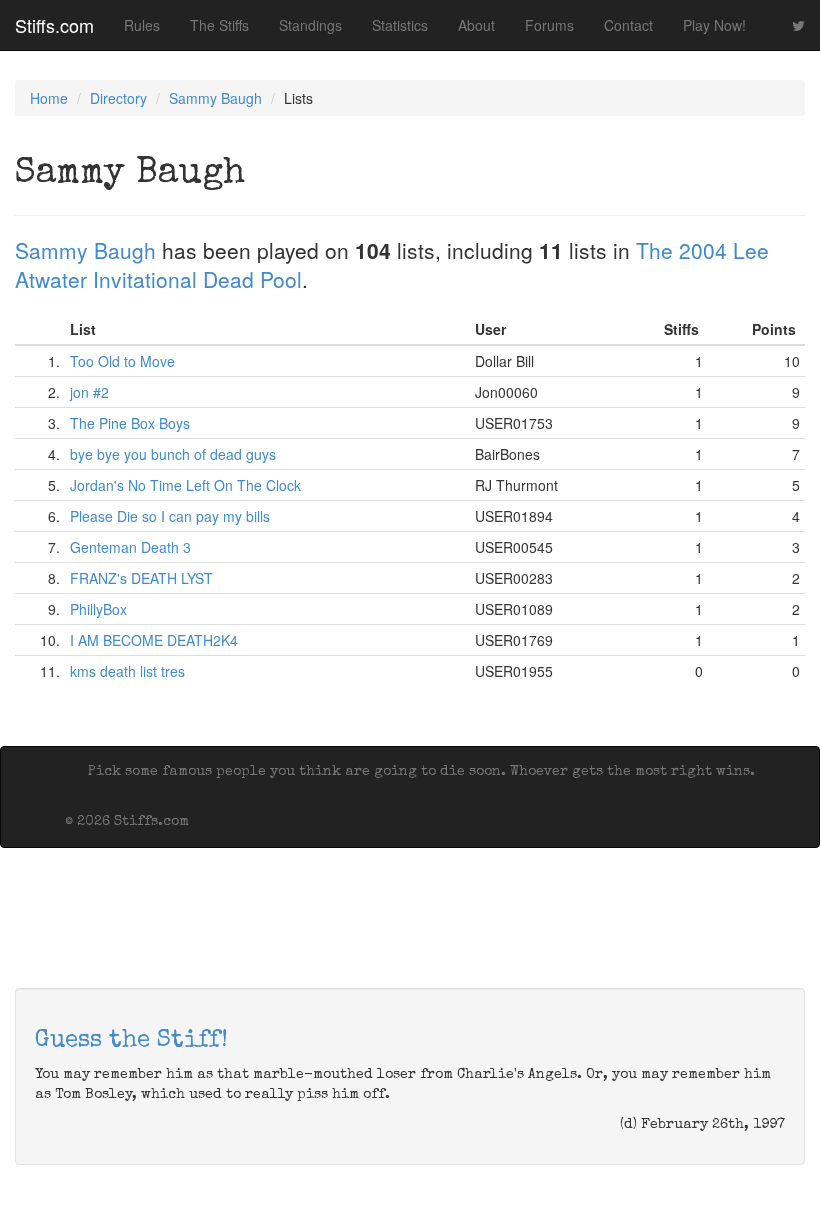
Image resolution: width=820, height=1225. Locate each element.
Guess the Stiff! (131, 1041)
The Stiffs (219, 25)
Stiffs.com (54, 25)
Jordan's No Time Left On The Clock (185, 485)
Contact (628, 25)
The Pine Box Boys (130, 423)
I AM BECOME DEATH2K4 (154, 640)
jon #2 (89, 392)
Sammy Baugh (215, 98)
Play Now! (714, 25)
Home (49, 98)
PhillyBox (98, 609)
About (476, 25)
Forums (549, 25)
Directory (118, 98)
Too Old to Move (122, 361)
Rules (142, 25)
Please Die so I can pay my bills (170, 516)
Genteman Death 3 (130, 547)
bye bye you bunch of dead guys (173, 454)
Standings (310, 25)
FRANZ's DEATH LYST (141, 578)
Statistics (400, 25)
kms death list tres (127, 671)
